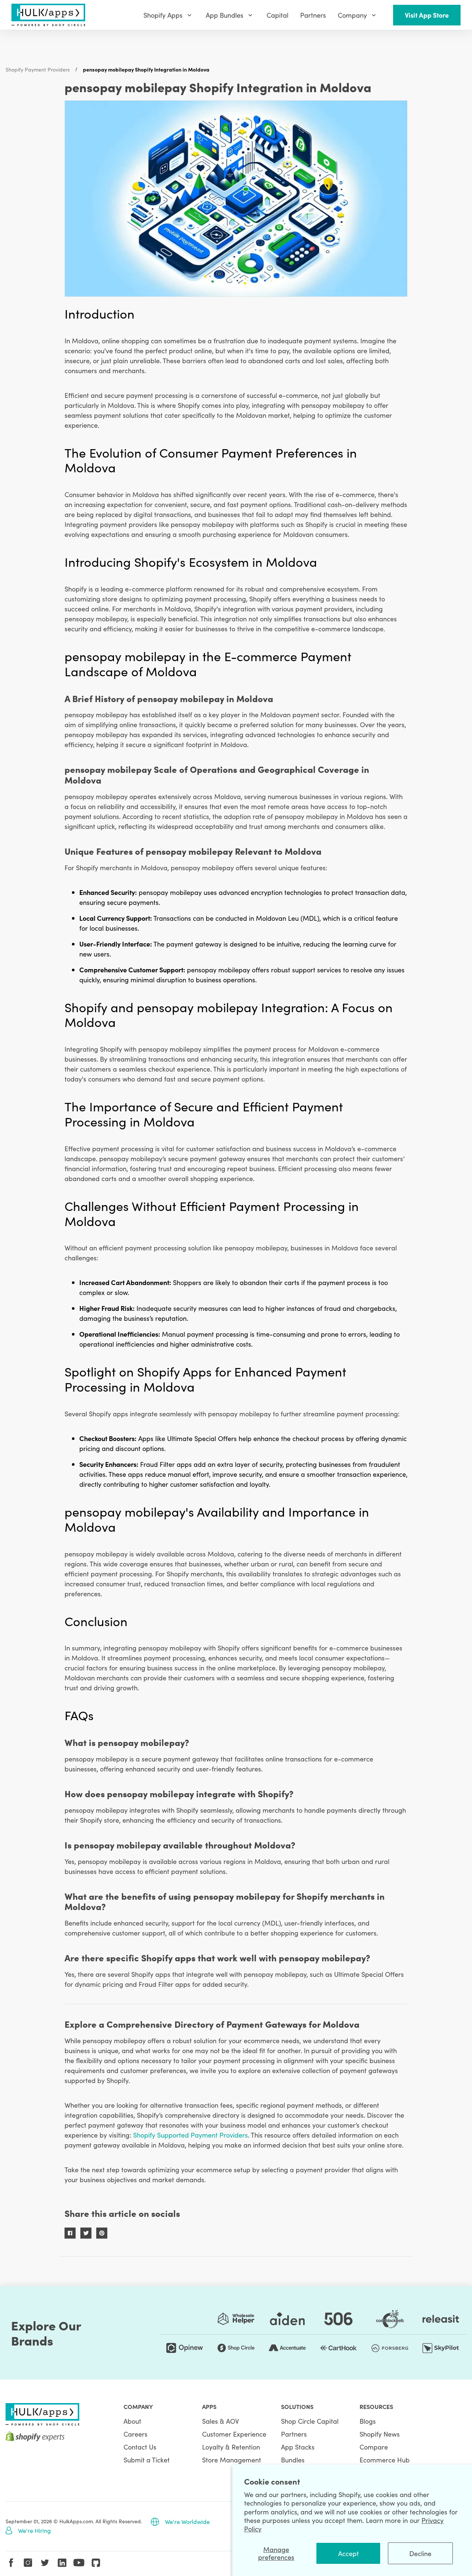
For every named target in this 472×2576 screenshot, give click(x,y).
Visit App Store (427, 15)
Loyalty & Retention (231, 2447)
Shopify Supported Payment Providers (190, 2135)
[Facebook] (11, 2563)
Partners (294, 2434)
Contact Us (140, 2447)
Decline (420, 2553)
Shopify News (380, 2434)
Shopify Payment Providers (38, 69)
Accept (348, 2553)
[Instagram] (28, 2563)
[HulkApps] (48, 15)
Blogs (368, 2421)
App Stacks (298, 2447)
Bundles (293, 2460)
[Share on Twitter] (86, 2233)
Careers (136, 2434)
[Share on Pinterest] (102, 2233)
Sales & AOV (221, 2421)
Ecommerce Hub (385, 2460)
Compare (374, 2447)
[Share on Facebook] (70, 2233)
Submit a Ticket (147, 2460)
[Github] (96, 2563)
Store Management (232, 2460)
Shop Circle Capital (310, 2421)
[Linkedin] (62, 2563)
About (132, 2421)
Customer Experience (234, 2434)
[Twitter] (45, 2563)
